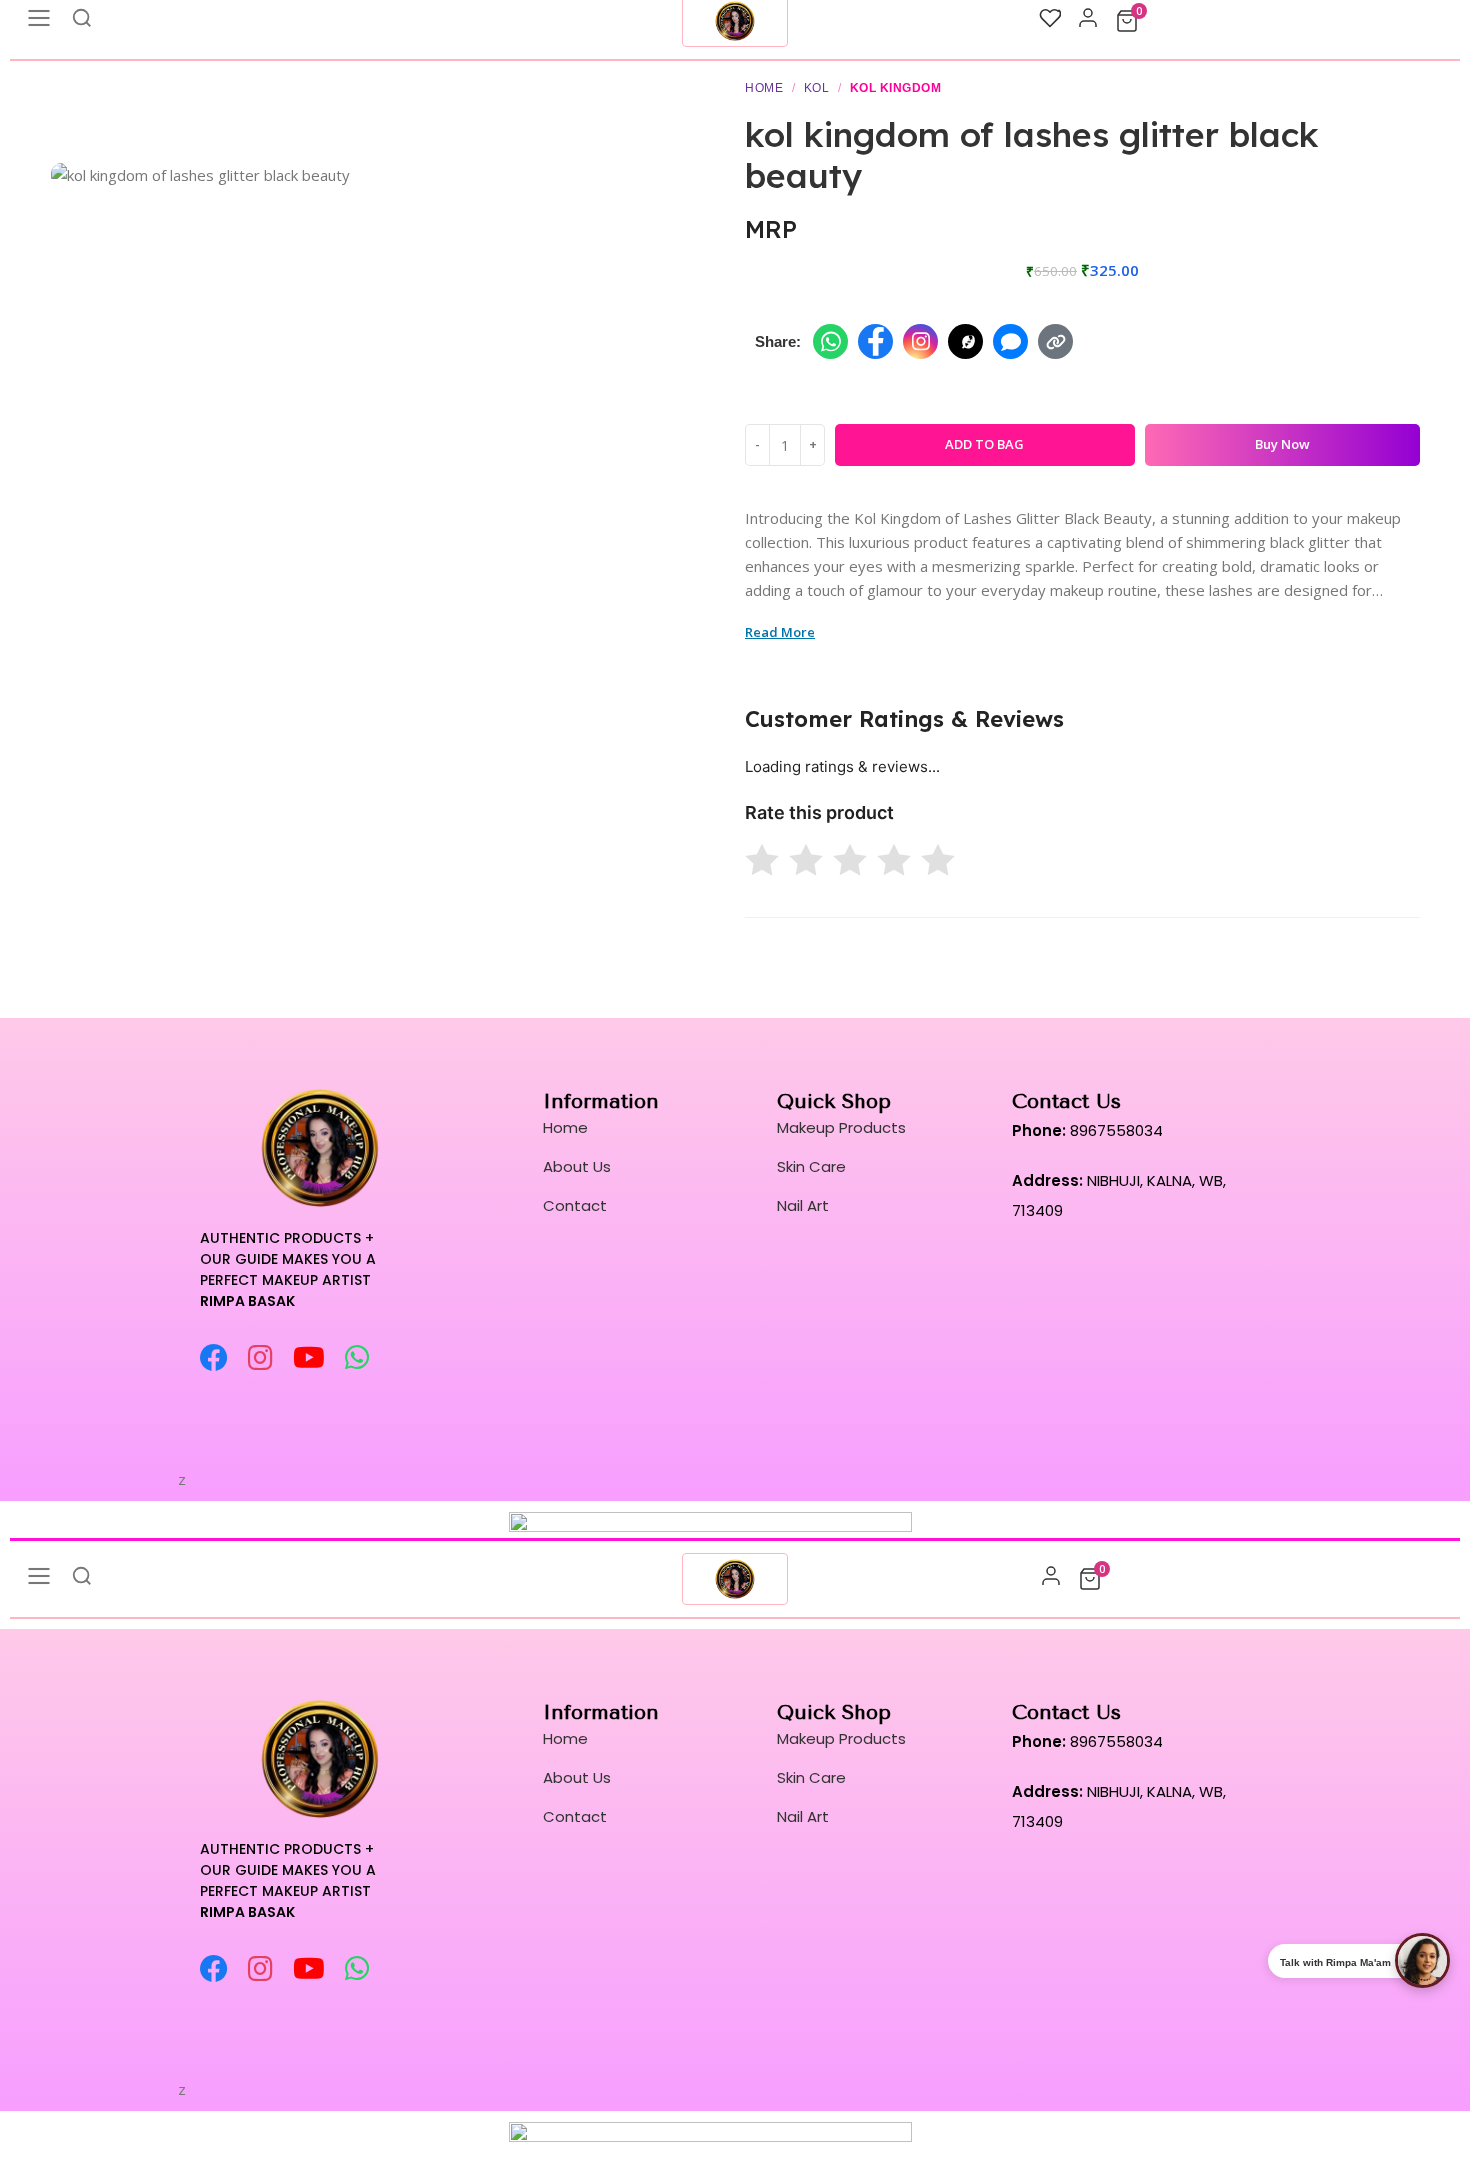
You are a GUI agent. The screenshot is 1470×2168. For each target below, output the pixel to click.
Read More (780, 632)
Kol (817, 88)
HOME (764, 88)
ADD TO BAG (984, 444)
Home (565, 1127)
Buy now (1282, 444)
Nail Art (803, 1205)
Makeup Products (841, 1127)
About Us (577, 1166)
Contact (575, 1205)
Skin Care (811, 1166)
